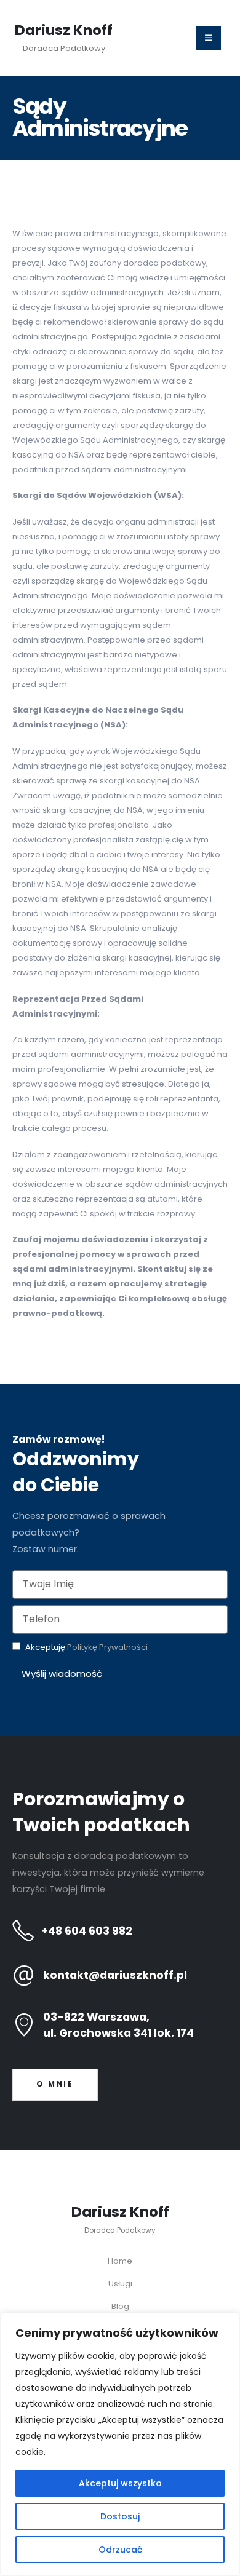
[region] (120, 2444)
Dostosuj (120, 2516)
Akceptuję (86, 1647)
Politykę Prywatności (107, 1647)
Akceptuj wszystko (120, 2483)
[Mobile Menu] (208, 38)
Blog (120, 2306)
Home (120, 2261)
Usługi (120, 2284)
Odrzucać (120, 2550)
